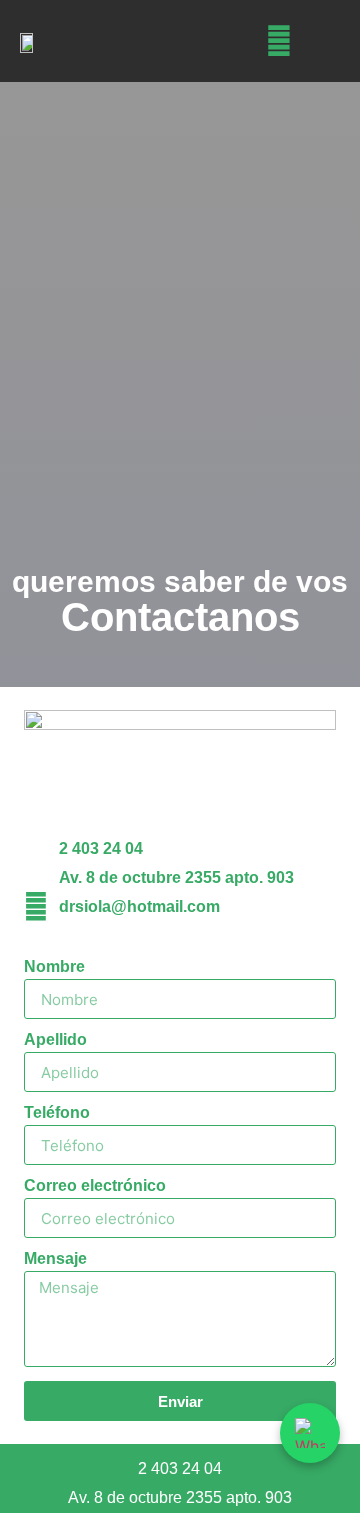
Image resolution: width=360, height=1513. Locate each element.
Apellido (55, 1040)
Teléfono (57, 1113)
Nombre (54, 967)
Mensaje (55, 1259)
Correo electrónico (95, 1186)
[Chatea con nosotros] (310, 1433)
